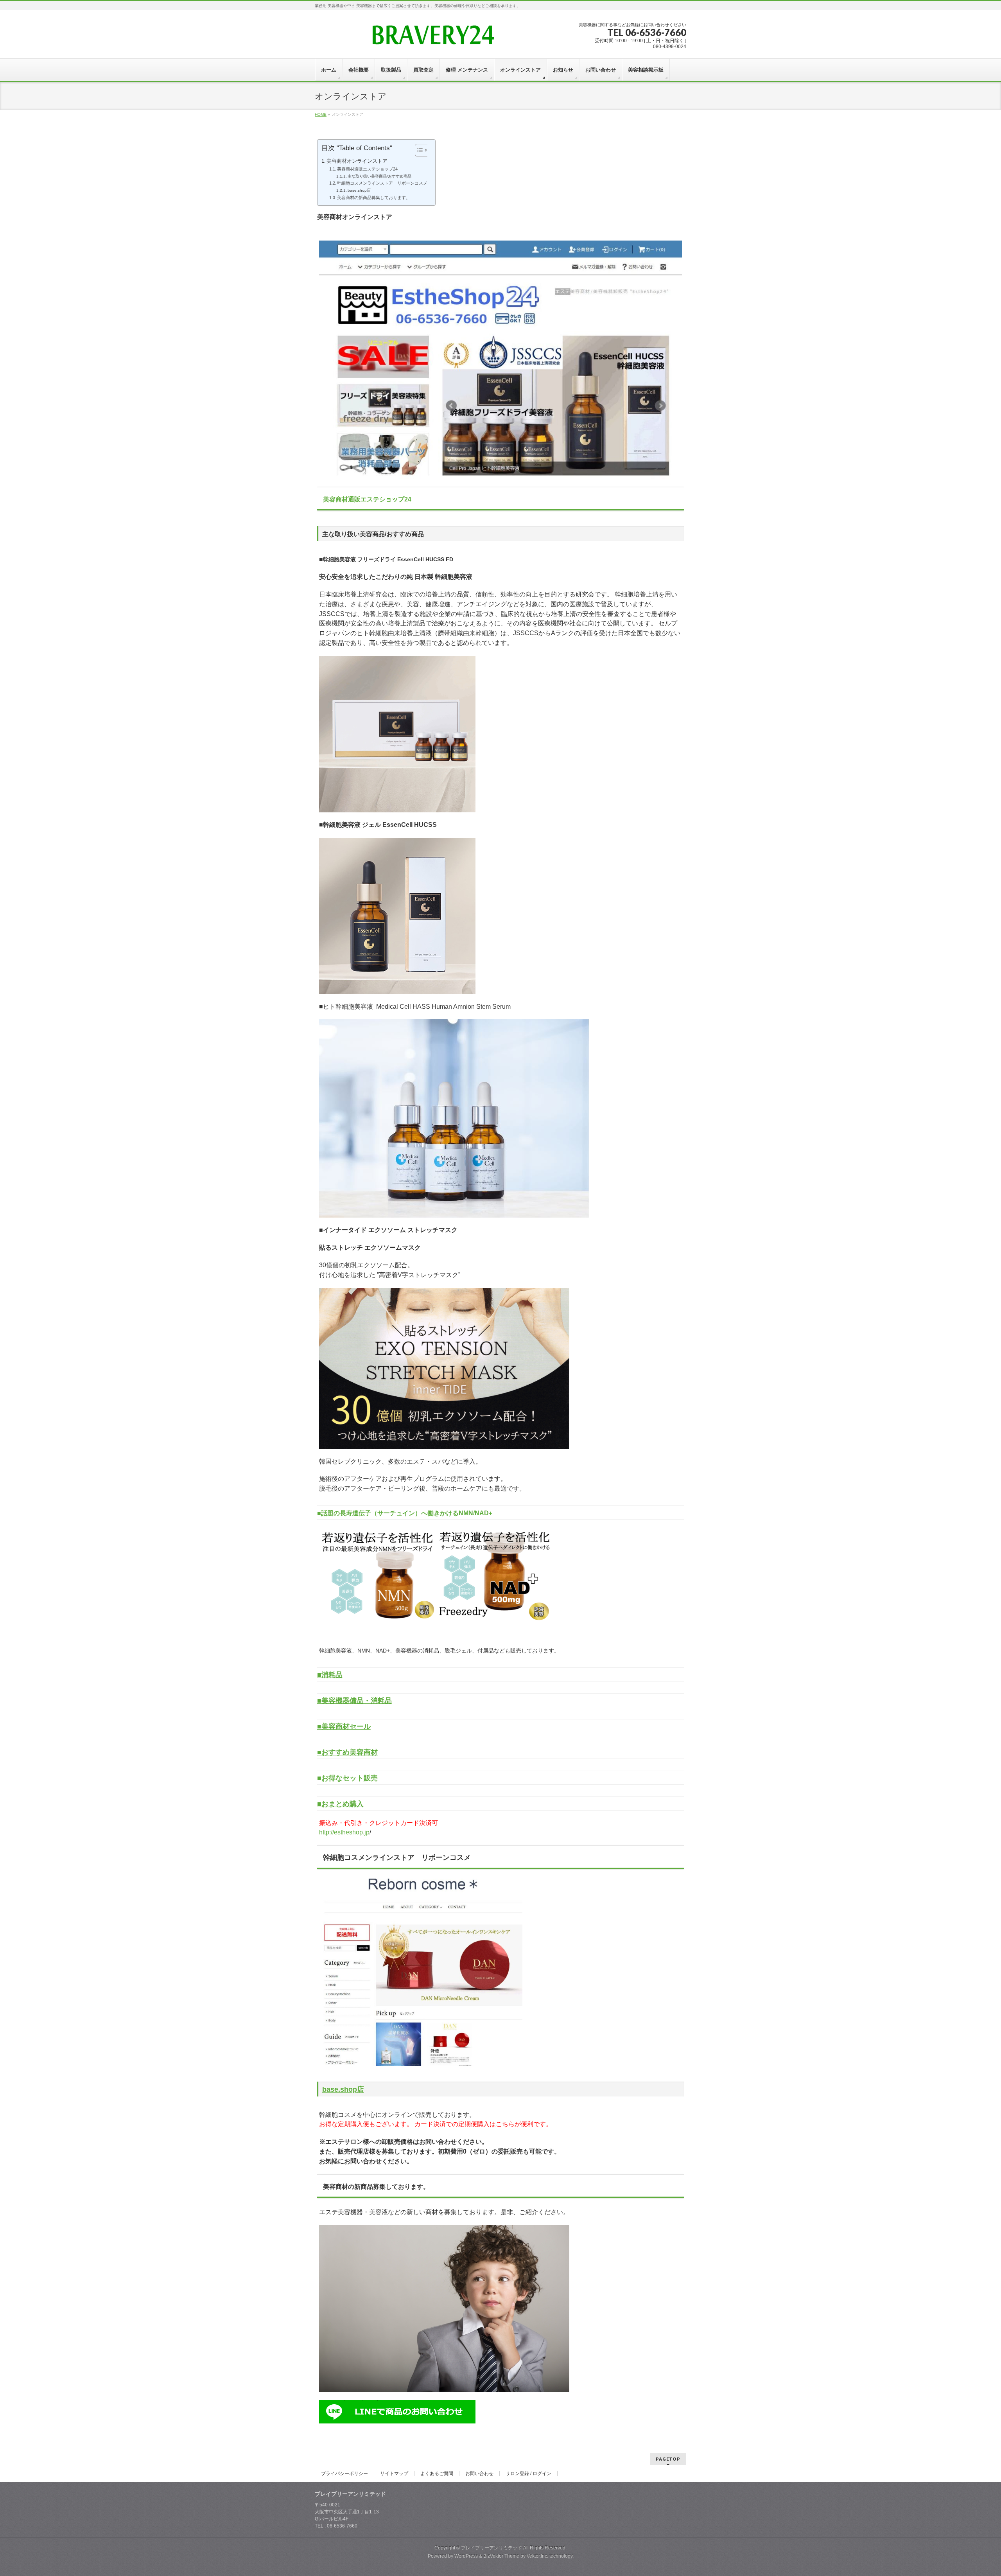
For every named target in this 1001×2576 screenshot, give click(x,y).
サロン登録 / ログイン (528, 2474)
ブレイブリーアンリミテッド (492, 2548)
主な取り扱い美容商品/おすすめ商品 (379, 176)
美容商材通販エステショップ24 (367, 169)
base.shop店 (359, 190)
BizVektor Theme (501, 2556)
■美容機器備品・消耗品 (354, 1701)
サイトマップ (394, 2474)
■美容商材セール (344, 1726)
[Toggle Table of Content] (418, 150)
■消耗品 (330, 1675)
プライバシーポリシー (344, 2474)
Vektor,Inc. (537, 2556)
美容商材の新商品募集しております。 (374, 198)
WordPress (466, 2556)
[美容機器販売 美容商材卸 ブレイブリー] (432, 38)
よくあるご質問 (437, 2474)
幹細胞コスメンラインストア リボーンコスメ (382, 183)
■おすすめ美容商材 (347, 1752)
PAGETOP (668, 2459)
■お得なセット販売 (347, 1778)
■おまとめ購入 (340, 1804)
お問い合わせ (479, 2474)
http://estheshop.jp (344, 1832)
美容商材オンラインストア (357, 161)
